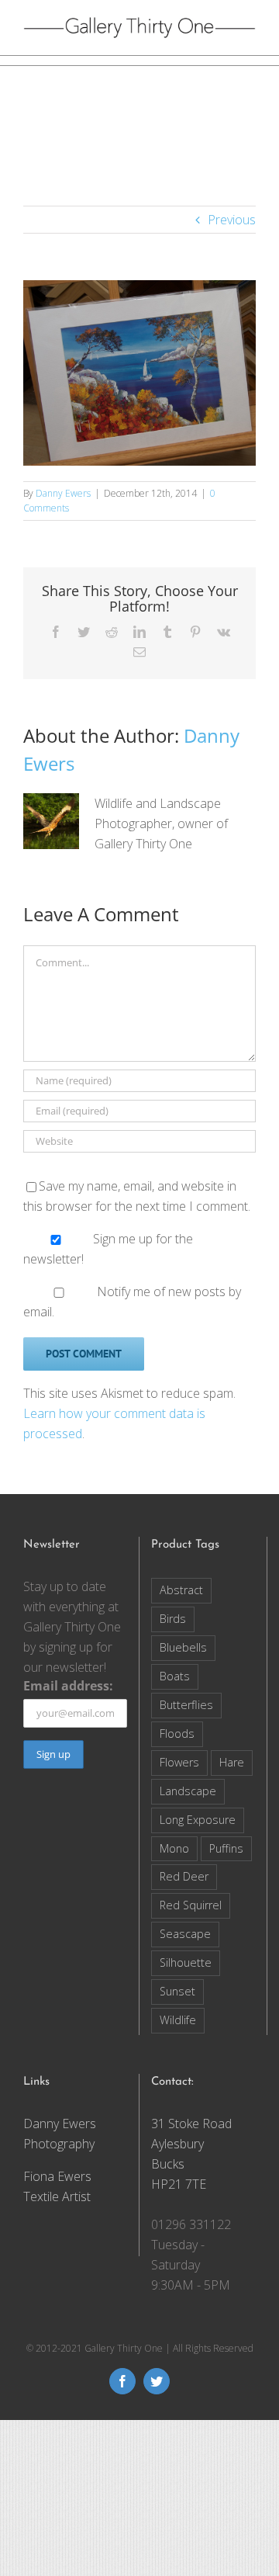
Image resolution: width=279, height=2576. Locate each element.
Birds (173, 1619)
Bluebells (183, 1647)
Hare (232, 1762)
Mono (174, 1848)
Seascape (185, 1934)
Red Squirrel (191, 1905)
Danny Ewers (63, 493)
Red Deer (184, 1876)
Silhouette (186, 1962)
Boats (175, 1676)
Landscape (188, 1791)
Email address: (68, 1686)
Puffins (226, 1848)
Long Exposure (198, 1820)
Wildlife (178, 2020)
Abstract (181, 1590)
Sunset (177, 1991)
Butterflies (186, 1705)
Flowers (179, 1762)
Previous (232, 220)
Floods (177, 1734)
